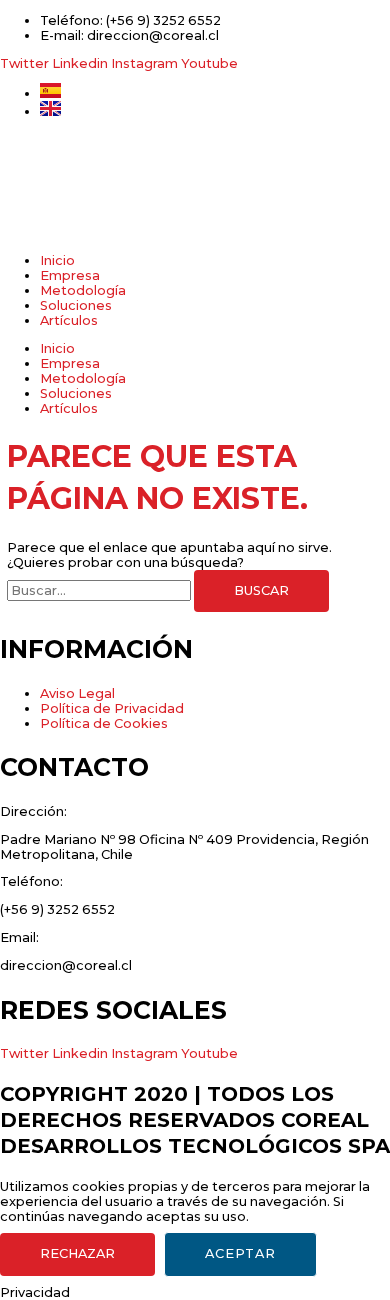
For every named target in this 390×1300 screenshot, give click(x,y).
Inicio (57, 260)
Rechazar (77, 1253)
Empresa (70, 275)
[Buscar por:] (100, 590)
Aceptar (240, 1253)
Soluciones (76, 305)
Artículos (69, 320)
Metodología (83, 290)
